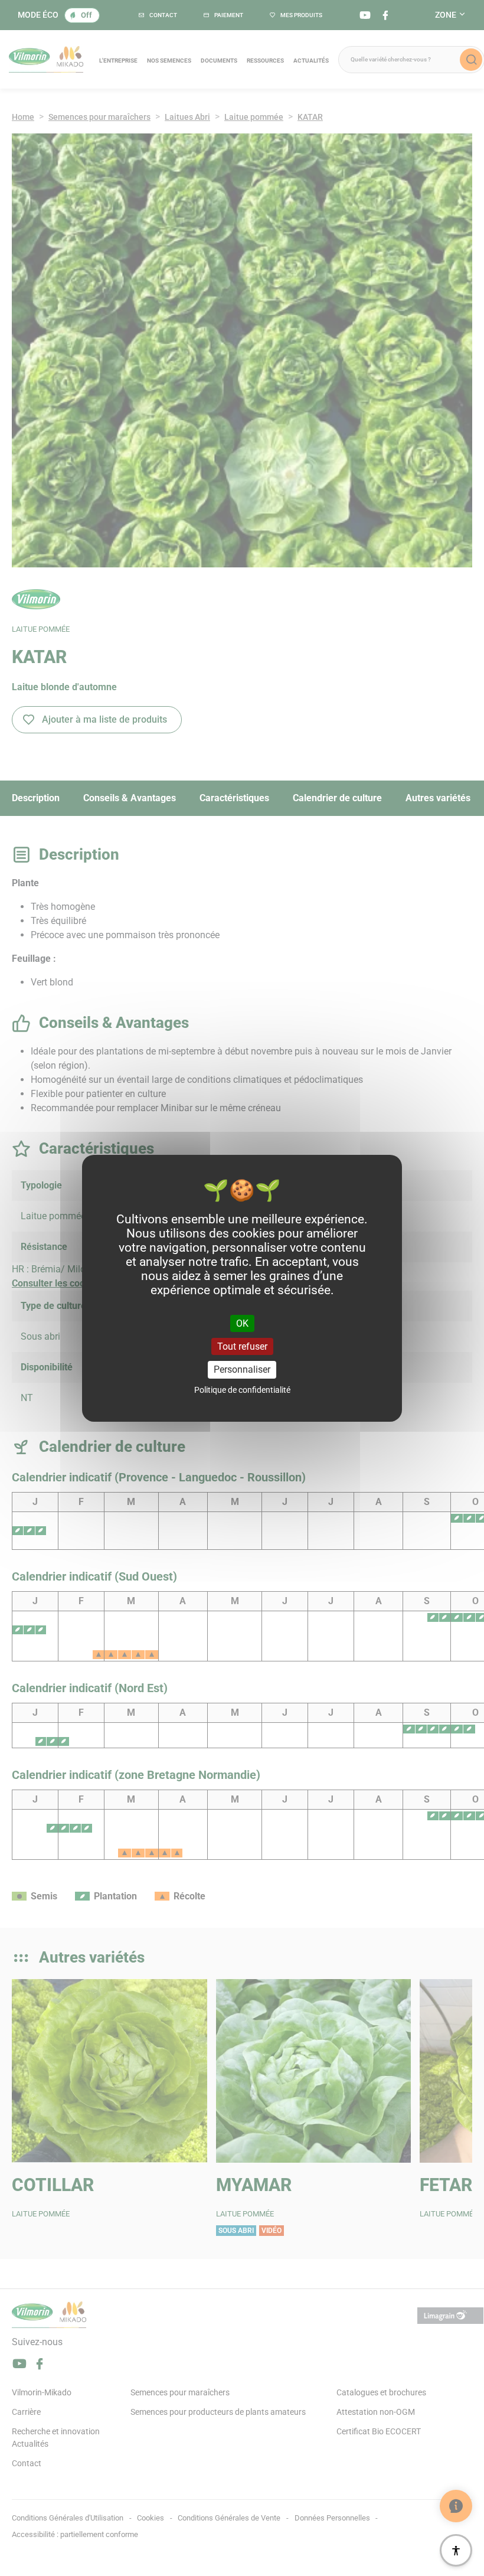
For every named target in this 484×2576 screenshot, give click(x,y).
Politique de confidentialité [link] (242, 1390)
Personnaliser (242, 1369)
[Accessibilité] (456, 2550)
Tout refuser (242, 1346)
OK (242, 1323)
